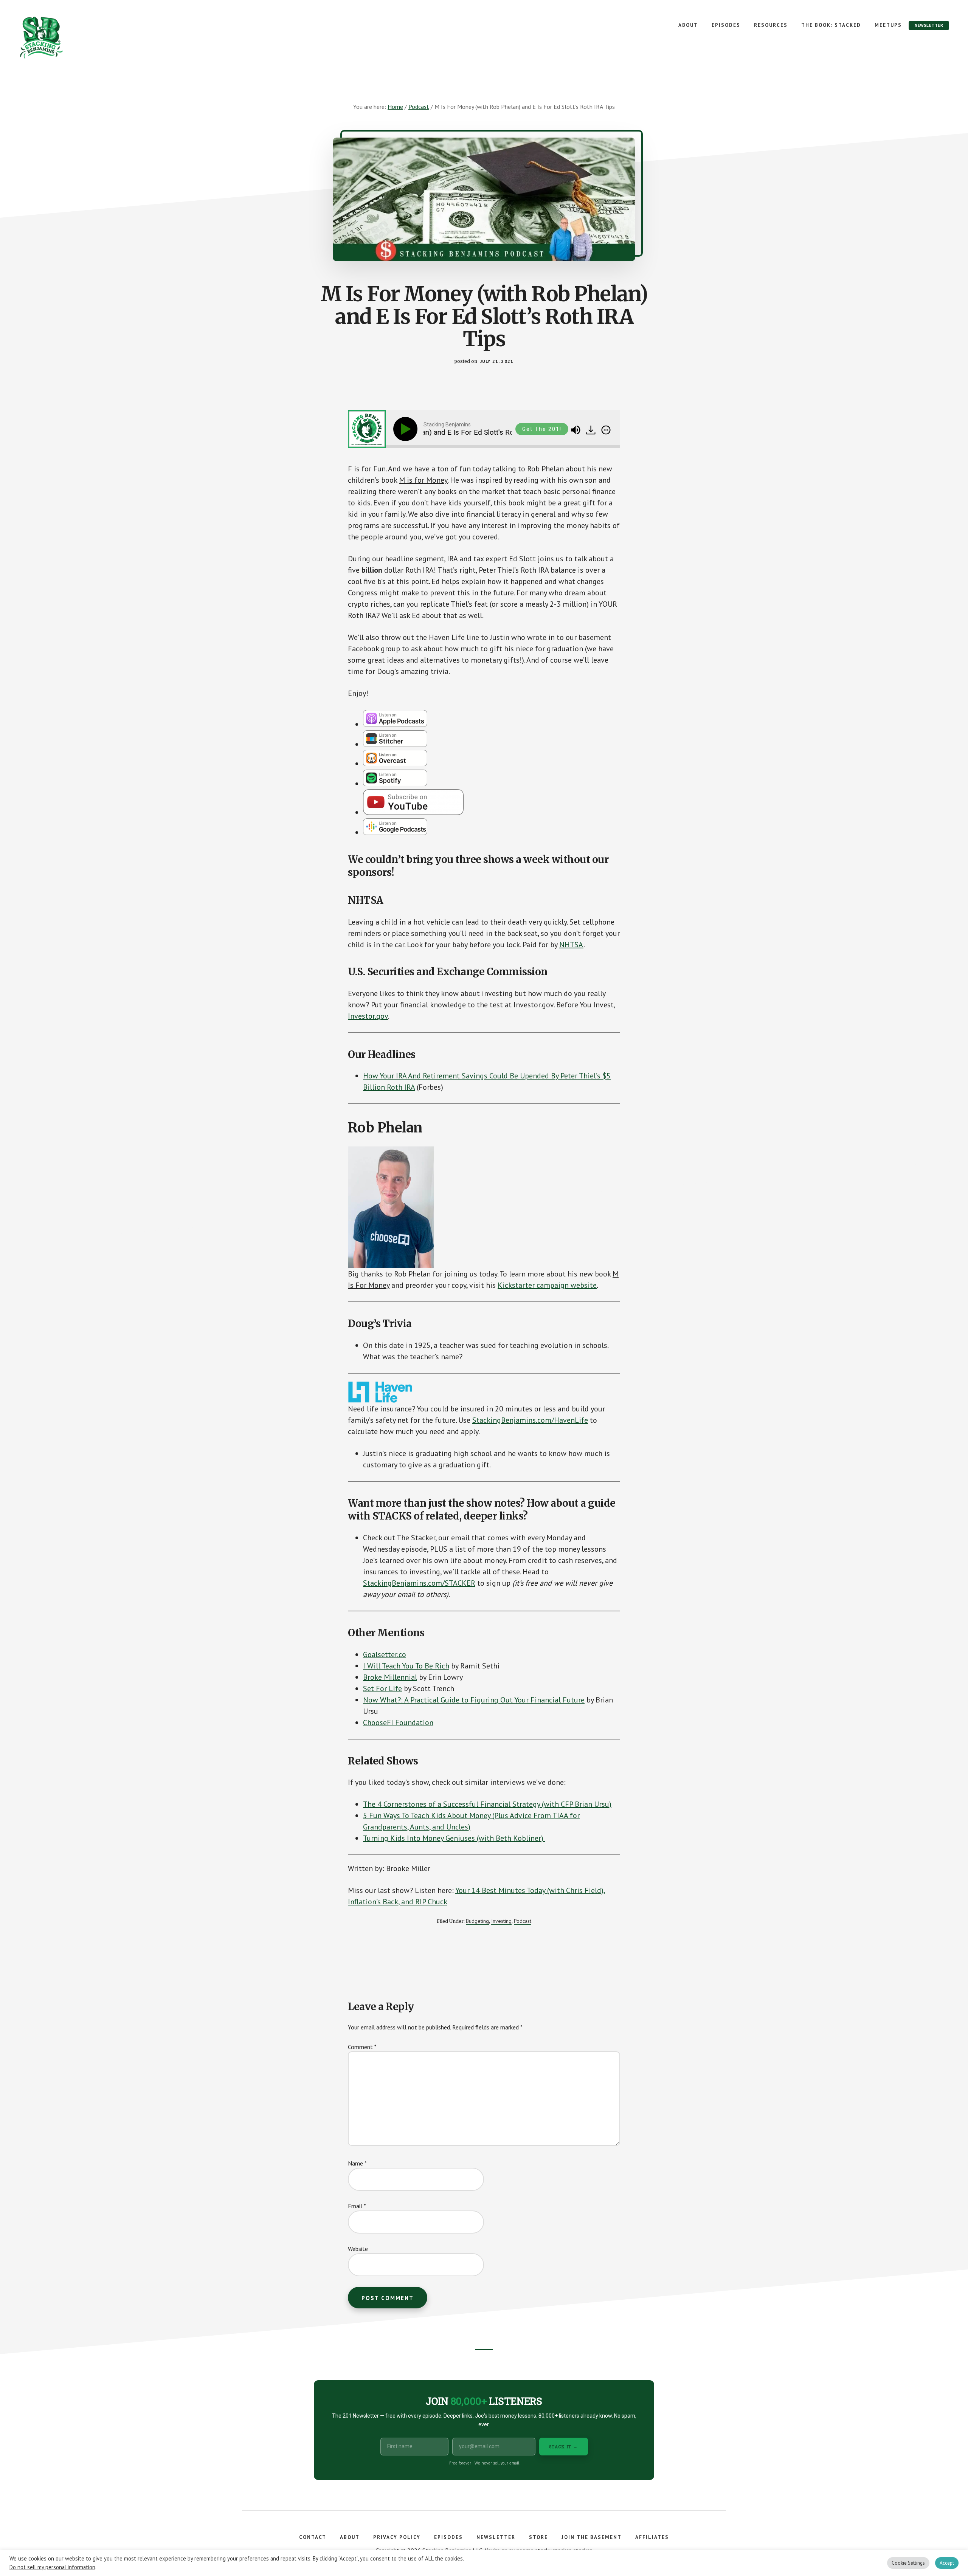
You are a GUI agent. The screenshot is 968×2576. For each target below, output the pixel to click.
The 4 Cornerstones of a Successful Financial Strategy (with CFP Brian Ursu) (487, 1804)
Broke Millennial (390, 1677)
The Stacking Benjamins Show (66, 38)
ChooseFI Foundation (398, 1722)
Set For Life (382, 1688)
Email (357, 2206)
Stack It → (564, 2447)
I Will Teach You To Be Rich (406, 1666)
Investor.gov (368, 1016)
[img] (606, 430)
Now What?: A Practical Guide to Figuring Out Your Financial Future (474, 1700)
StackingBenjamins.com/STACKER (419, 1583)
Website (358, 2249)
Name (357, 2163)
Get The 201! (542, 429)
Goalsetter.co (385, 1654)
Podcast (523, 1921)
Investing (501, 1921)
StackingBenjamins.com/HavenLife (530, 1420)
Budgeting (477, 1921)
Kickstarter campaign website (547, 1285)
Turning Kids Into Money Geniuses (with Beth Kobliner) (454, 1838)
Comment (362, 2047)
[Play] (407, 429)
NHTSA (571, 945)
